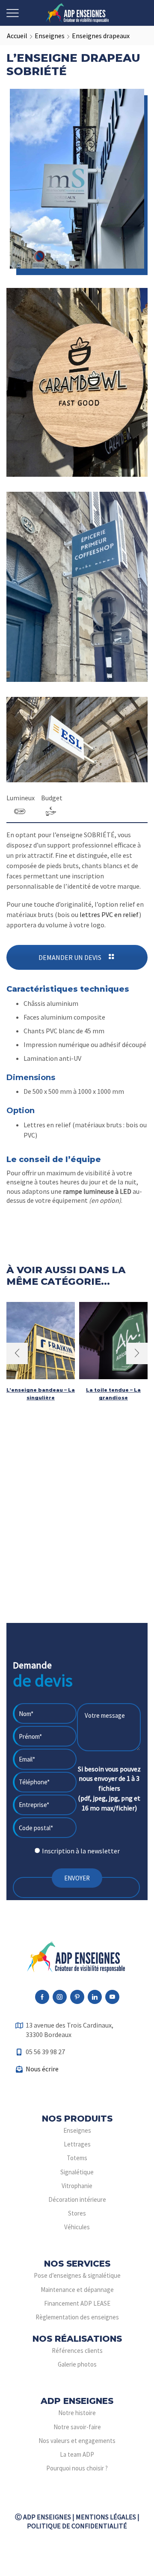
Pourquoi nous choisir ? (77, 2468)
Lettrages (77, 2144)
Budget (52, 798)
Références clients (77, 2350)
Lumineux (21, 798)
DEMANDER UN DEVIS (71, 957)
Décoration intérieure (77, 2199)
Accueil (17, 36)
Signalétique (77, 2172)
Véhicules (77, 2227)
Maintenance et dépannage (77, 2290)
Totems (77, 2158)
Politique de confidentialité (77, 2526)
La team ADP (77, 2454)
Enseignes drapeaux (101, 36)
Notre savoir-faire (77, 2427)
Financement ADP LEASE (77, 2303)
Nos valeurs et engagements (77, 2441)
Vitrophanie (77, 2186)
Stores (77, 2213)
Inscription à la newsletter (81, 1851)
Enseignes (50, 36)
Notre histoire (77, 2413)
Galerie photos (77, 2364)
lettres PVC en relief (109, 914)
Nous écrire (42, 2069)
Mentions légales (106, 2517)
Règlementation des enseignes (77, 2317)
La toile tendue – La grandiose (113, 1394)
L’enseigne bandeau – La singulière (41, 1394)
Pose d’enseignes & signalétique (77, 2275)
